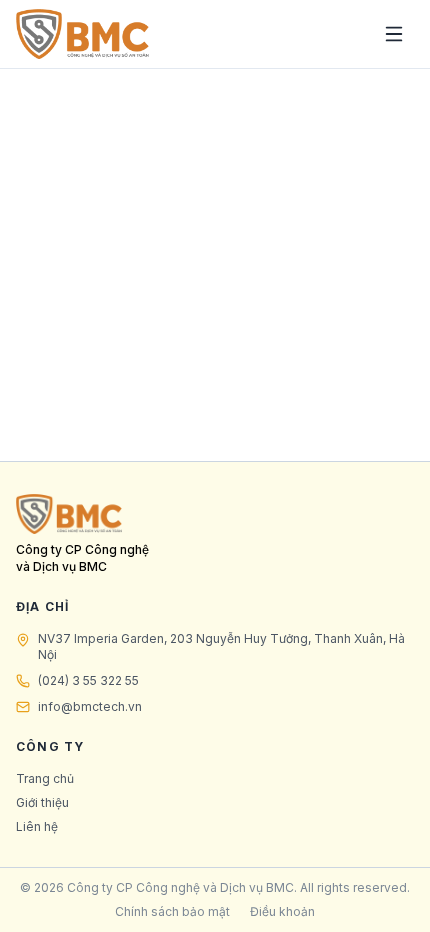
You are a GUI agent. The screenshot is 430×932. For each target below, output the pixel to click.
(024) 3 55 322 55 (88, 680)
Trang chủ (45, 778)
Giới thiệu (42, 802)
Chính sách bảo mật (172, 911)
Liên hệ (37, 826)
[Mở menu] (394, 34)
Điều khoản (282, 911)
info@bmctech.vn (90, 706)
